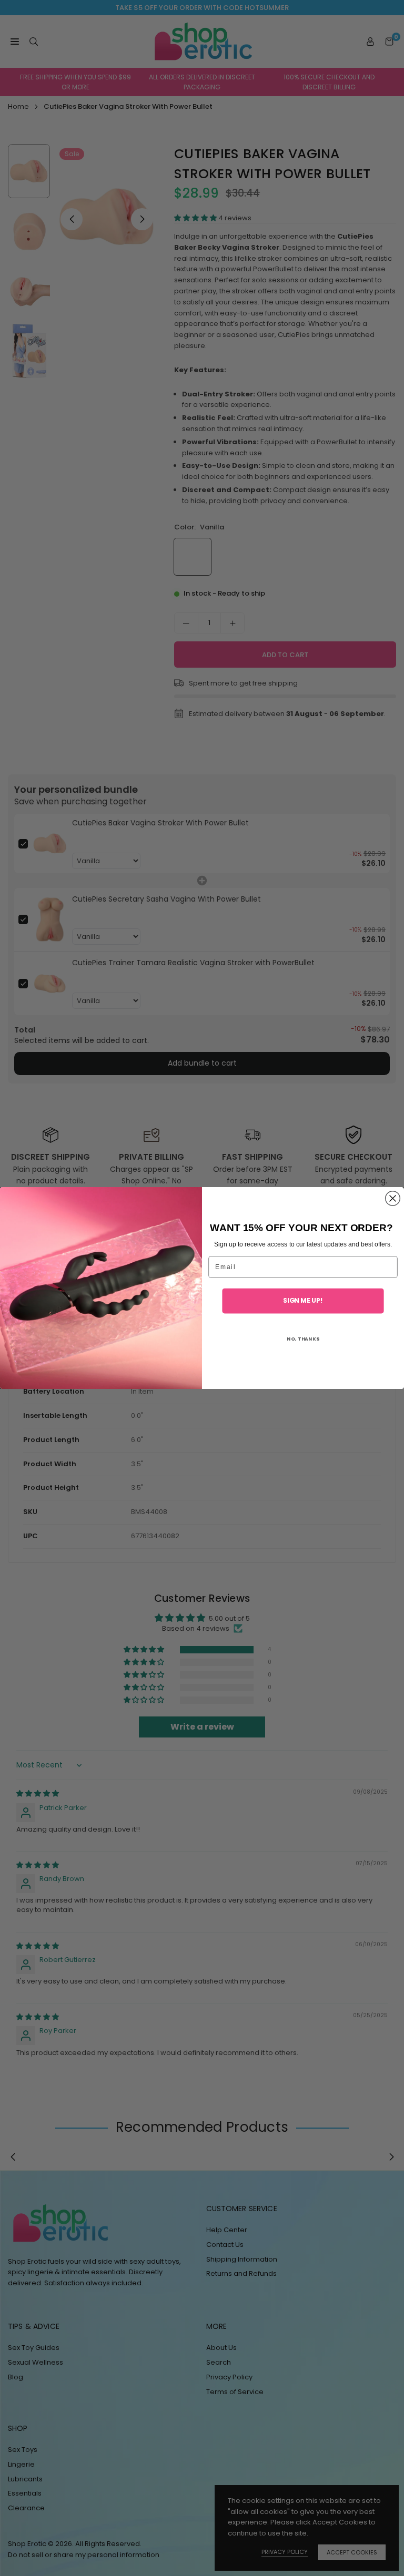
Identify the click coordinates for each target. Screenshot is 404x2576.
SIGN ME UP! (303, 1301)
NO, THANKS (303, 1338)
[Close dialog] (393, 1199)
